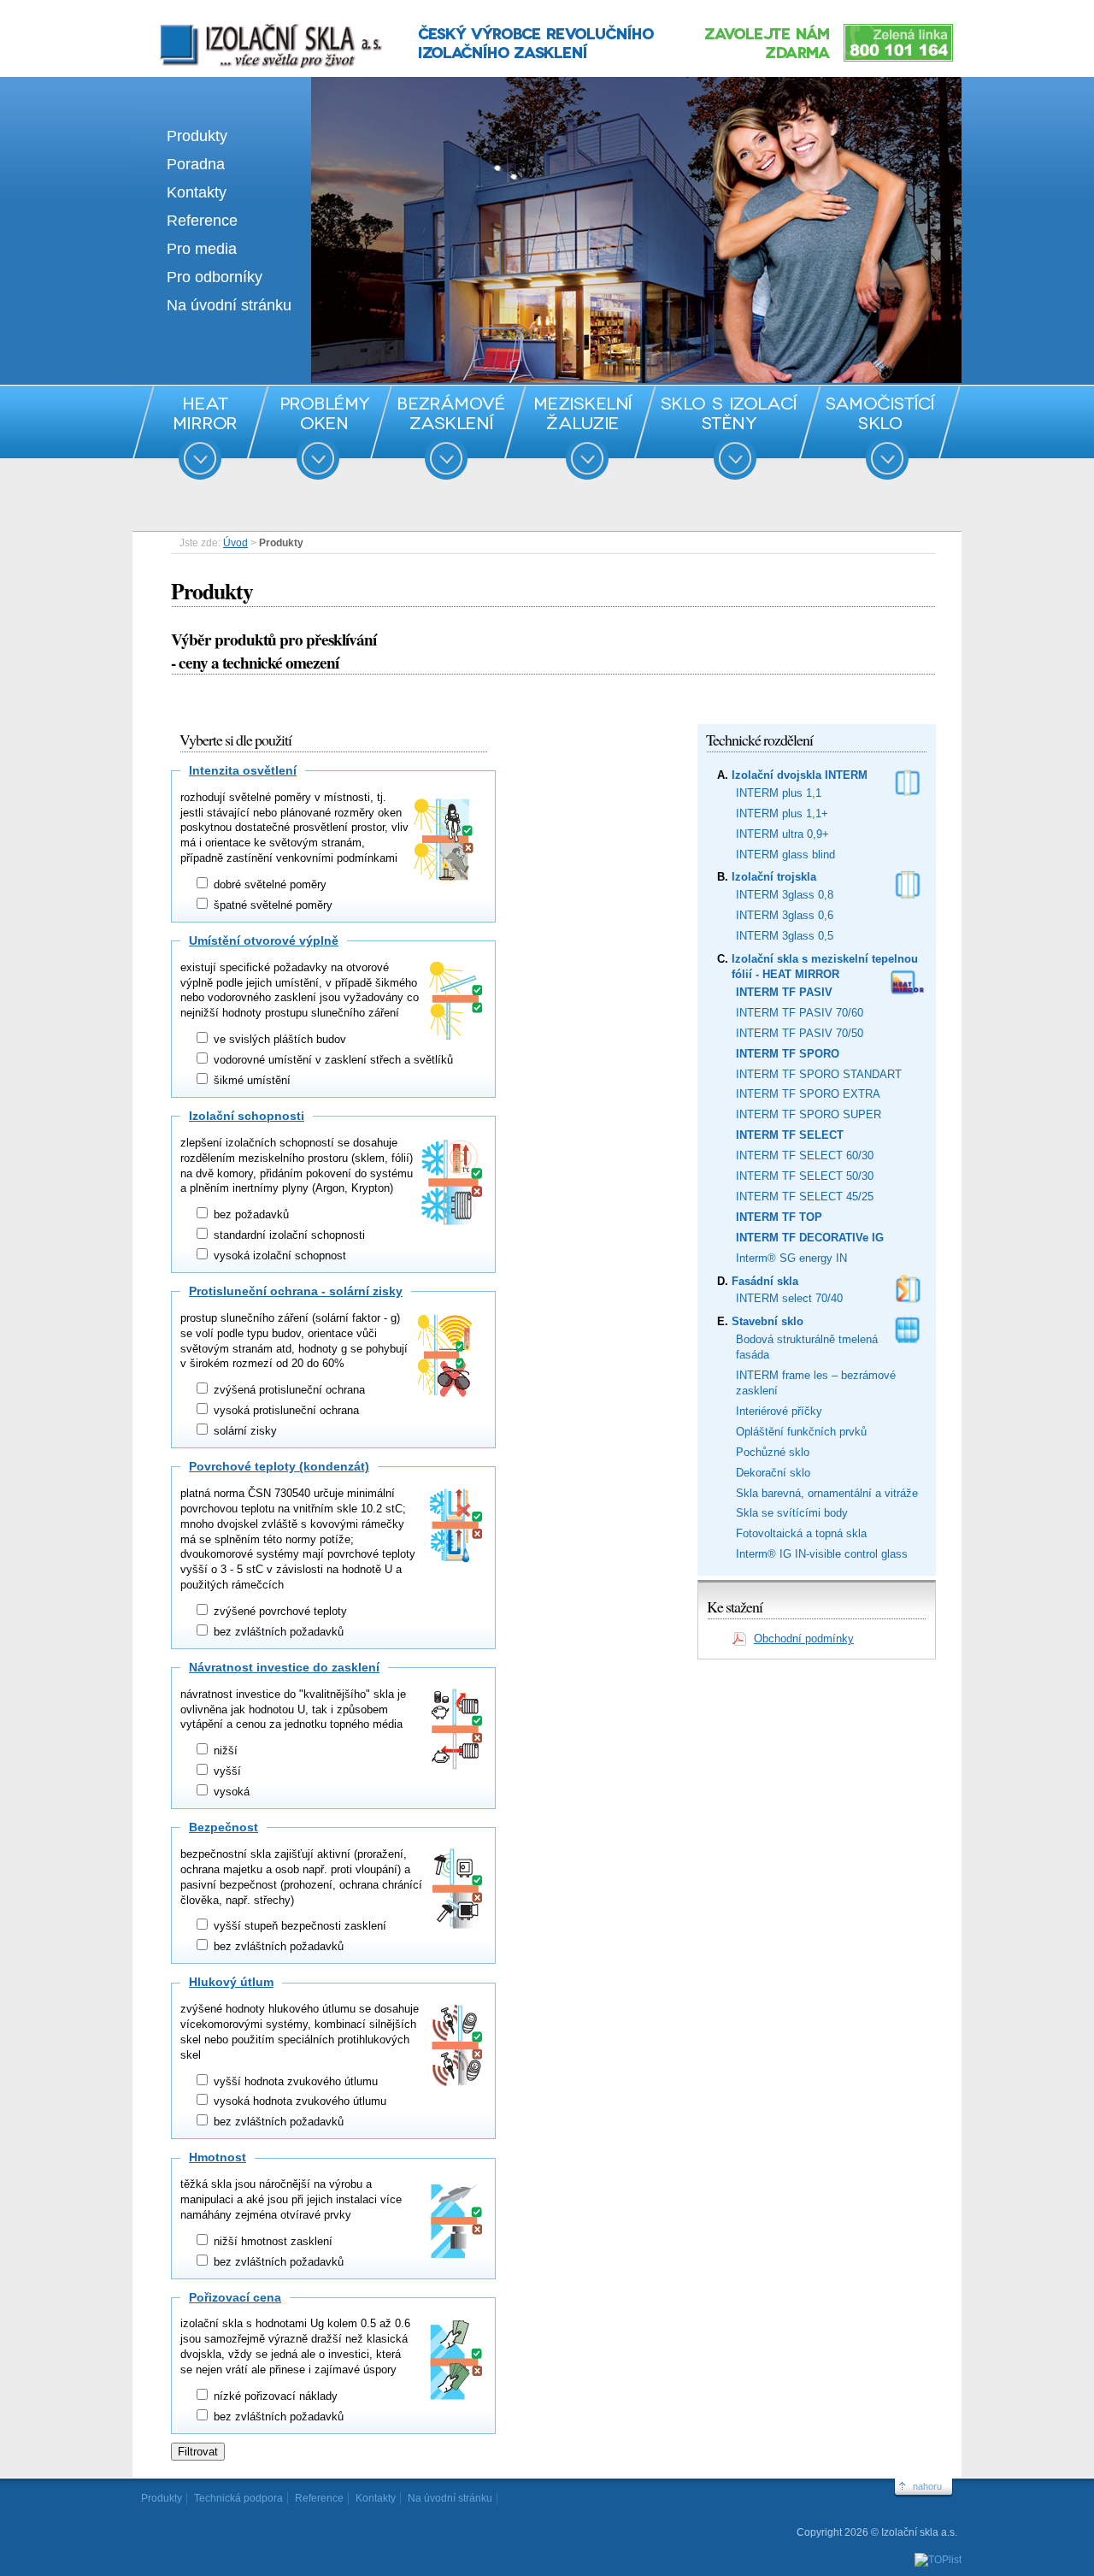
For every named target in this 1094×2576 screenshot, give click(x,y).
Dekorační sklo (773, 1473)
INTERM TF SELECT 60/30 (805, 1155)
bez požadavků (250, 1214)
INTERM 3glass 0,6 (785, 915)
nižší (224, 1751)
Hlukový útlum (231, 1982)
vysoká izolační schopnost (278, 1256)
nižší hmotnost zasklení (271, 2241)
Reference (202, 221)
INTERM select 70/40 (789, 1298)
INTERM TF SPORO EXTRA (808, 1094)
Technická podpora (238, 2498)
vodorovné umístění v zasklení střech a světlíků (332, 1060)
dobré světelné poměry (268, 884)
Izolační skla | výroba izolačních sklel (247, 24)
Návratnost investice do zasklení (284, 1667)
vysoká (230, 1792)
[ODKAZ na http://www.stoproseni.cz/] (547, 379)
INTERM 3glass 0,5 (785, 936)
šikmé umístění (250, 1080)
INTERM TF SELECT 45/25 (805, 1197)
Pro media (202, 249)
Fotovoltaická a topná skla (801, 1533)
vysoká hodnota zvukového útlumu (298, 2101)
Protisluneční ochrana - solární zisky (296, 1291)
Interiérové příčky (779, 1411)
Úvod (235, 543)
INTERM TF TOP (779, 1217)
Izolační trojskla (774, 877)
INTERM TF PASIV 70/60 (800, 1013)
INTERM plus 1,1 (779, 793)
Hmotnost (218, 2157)
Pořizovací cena (235, 2297)
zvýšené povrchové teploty (279, 1611)
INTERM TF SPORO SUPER (809, 1114)
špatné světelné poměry (271, 905)
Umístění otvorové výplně (264, 940)
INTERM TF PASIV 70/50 (800, 1033)
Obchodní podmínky (804, 1639)
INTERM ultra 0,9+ (782, 834)
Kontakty (197, 192)
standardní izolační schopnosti (288, 1235)
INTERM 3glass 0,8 (785, 895)
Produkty (197, 136)
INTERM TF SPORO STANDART (819, 1074)
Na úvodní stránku (229, 305)
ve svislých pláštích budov (278, 1039)
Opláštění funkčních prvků (801, 1432)
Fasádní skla (765, 1281)
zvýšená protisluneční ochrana (288, 1390)
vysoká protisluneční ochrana (285, 1410)
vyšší (226, 1771)
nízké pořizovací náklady (274, 2396)
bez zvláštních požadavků (277, 1632)
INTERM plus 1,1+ (782, 813)
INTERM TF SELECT (790, 1135)
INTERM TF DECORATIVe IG (810, 1238)
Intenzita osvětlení (243, 770)
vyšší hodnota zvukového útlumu (294, 2081)
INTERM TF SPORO (788, 1054)
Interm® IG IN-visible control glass (822, 1554)
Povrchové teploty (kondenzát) (279, 1466)
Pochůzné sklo (773, 1452)
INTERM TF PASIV (784, 992)
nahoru (927, 2486)
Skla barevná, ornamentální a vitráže (827, 1493)
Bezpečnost (224, 1827)
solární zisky (244, 1431)
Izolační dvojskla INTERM (800, 775)
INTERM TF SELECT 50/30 (805, 1176)
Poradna (196, 164)
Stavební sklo (768, 1321)
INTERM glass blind (785, 855)
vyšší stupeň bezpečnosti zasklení (298, 1926)
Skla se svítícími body (792, 1513)
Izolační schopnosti (247, 1116)
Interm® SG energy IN (791, 1258)
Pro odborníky (215, 277)
